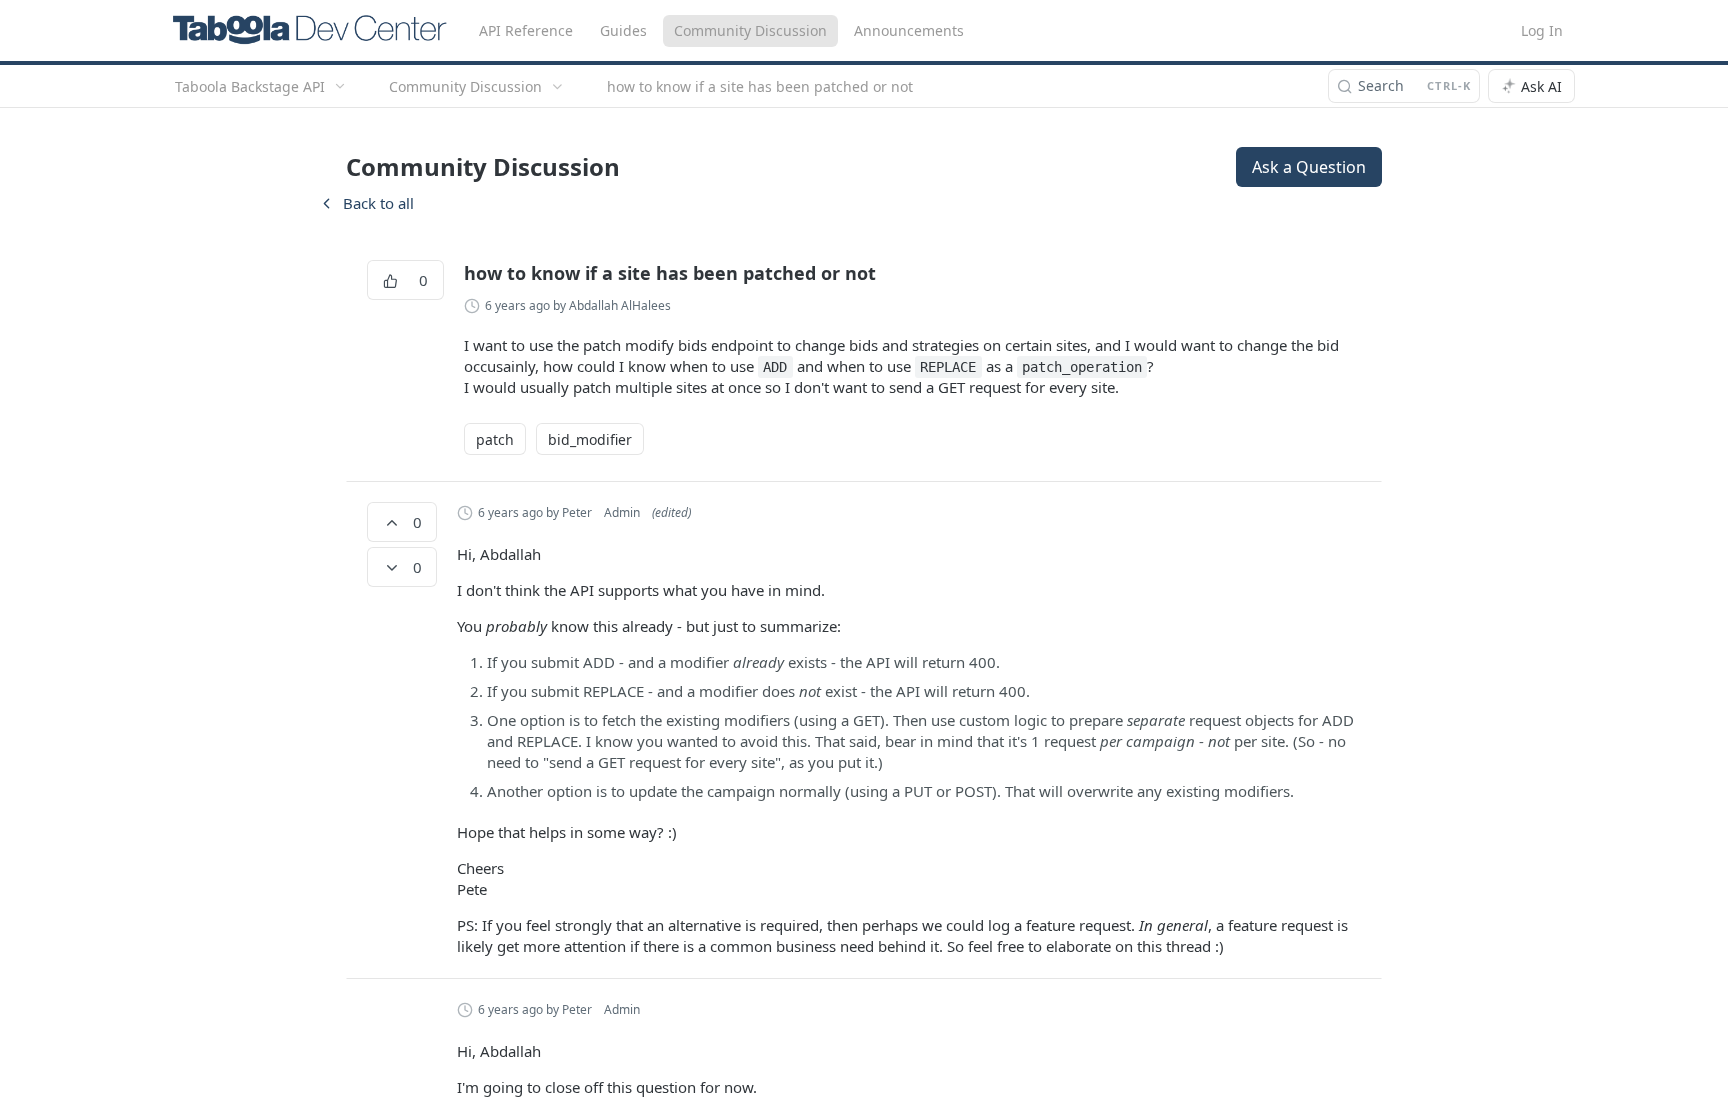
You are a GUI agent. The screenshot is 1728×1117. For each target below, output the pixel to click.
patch (495, 439)
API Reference (526, 30)
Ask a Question (1309, 167)
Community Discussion (750, 30)
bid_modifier (590, 439)
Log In (1542, 30)
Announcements (909, 30)
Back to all (366, 203)
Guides (623, 30)
